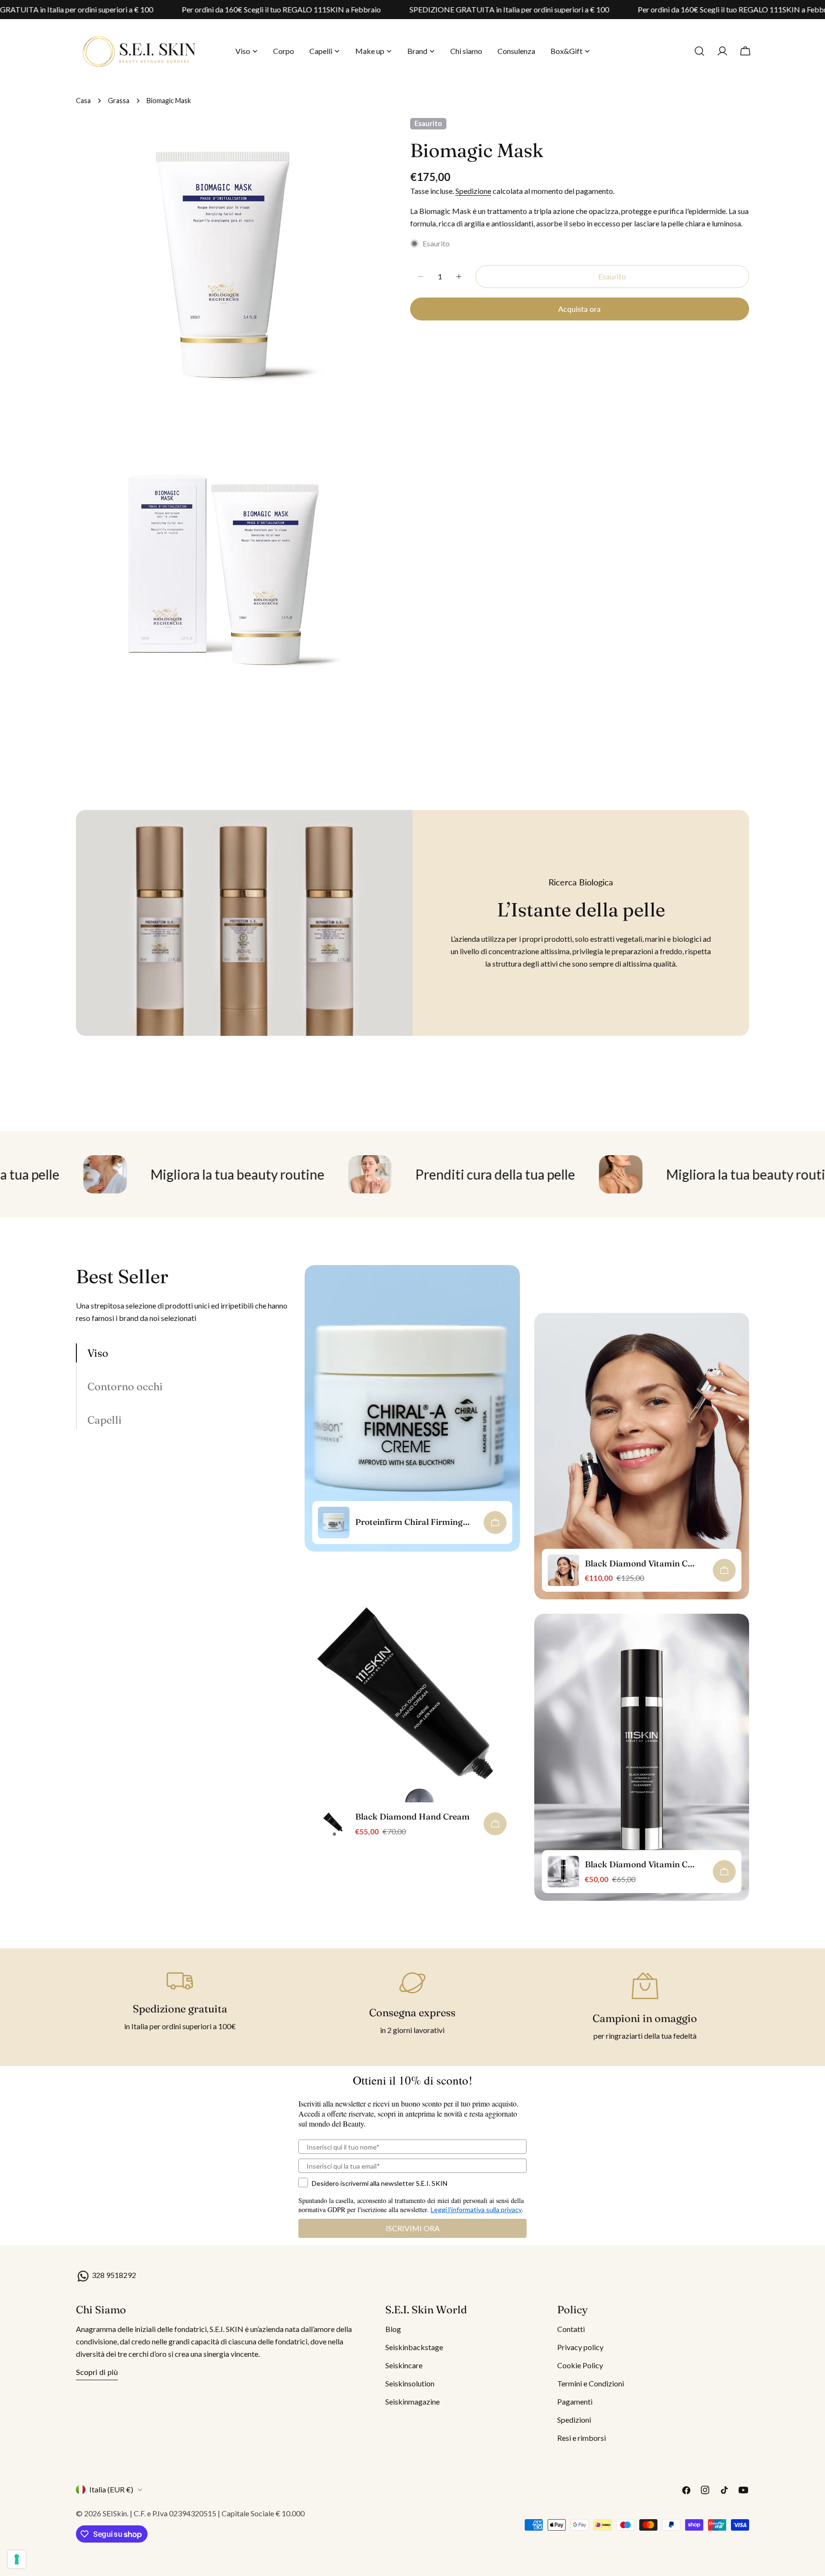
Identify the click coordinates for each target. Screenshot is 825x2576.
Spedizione (473, 191)
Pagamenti (575, 2401)
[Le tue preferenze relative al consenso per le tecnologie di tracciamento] (17, 2559)
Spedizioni (574, 2420)
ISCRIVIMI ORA (413, 2228)
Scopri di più (97, 2372)
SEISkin (115, 2513)
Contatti (571, 2329)
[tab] (183, 1353)
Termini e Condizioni (591, 2383)
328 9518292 (113, 2275)
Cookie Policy (580, 2365)
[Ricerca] (699, 51)
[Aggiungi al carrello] (495, 1522)
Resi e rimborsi (582, 2438)
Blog (393, 2329)
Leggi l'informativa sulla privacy (476, 2209)
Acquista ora (579, 309)
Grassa (119, 101)
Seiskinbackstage (414, 2347)
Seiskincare (404, 2365)
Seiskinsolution (410, 2383)
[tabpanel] (527, 1590)
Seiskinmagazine (412, 2401)
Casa (83, 101)
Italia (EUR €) (111, 2489)
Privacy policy (580, 2347)
